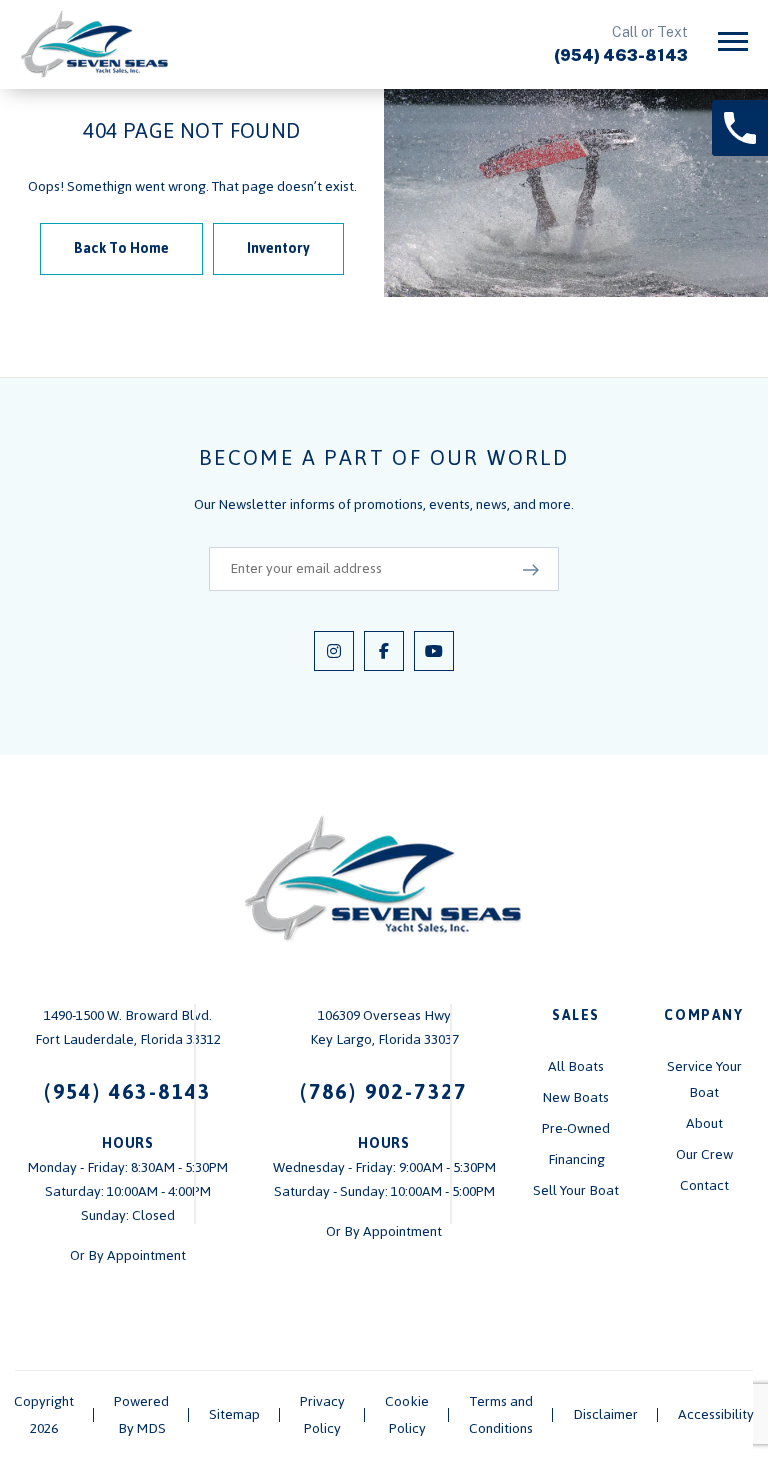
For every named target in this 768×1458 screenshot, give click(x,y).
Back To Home (121, 248)
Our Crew (704, 1154)
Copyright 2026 (44, 1415)
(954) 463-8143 (621, 55)
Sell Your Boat (576, 1190)
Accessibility (716, 1414)
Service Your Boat (704, 1079)
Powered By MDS (141, 1415)
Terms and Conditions (501, 1415)
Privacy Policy (322, 1415)
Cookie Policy (407, 1415)
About (704, 1123)
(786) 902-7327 (384, 1091)
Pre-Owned (576, 1128)
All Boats (576, 1066)
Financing (576, 1159)
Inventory (278, 248)
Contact (704, 1185)
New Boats (576, 1097)
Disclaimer (605, 1414)
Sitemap (234, 1414)
